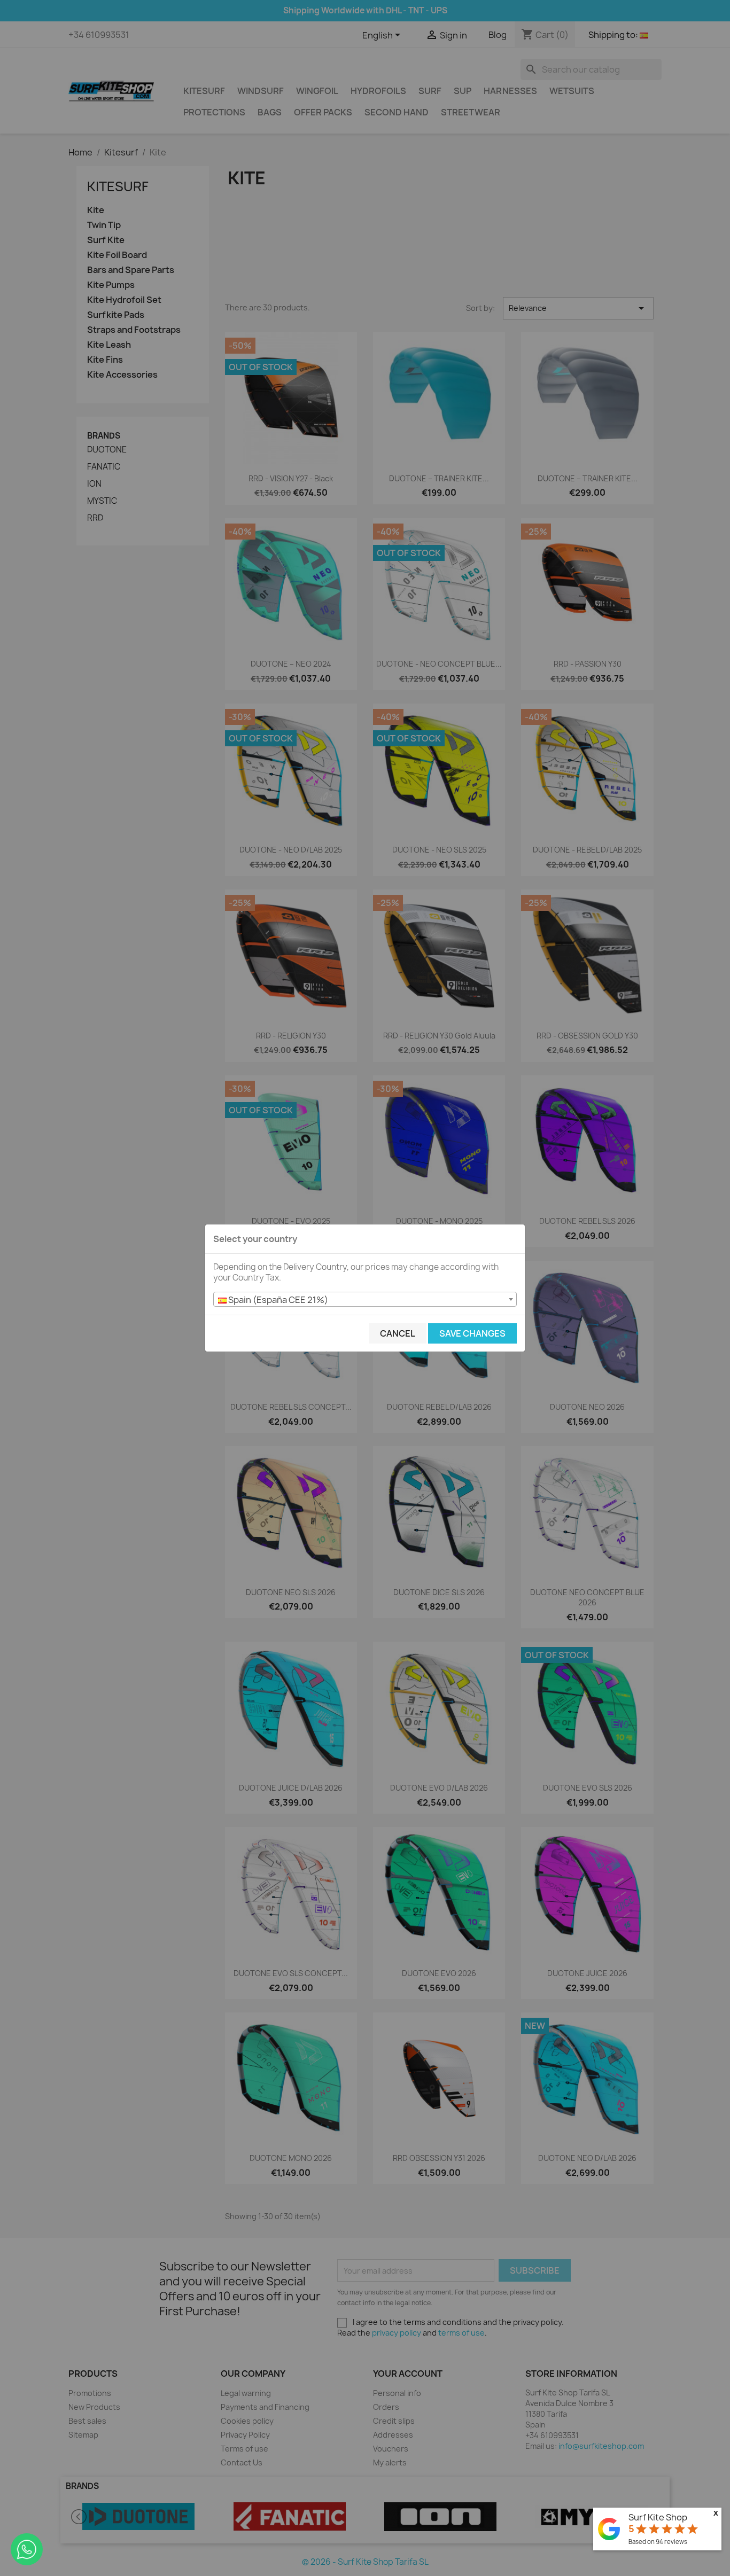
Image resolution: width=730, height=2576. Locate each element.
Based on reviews (658, 2542)
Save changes (472, 1333)
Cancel (398, 1333)
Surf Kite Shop (658, 2517)
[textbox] (365, 1300)
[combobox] (365, 1299)
